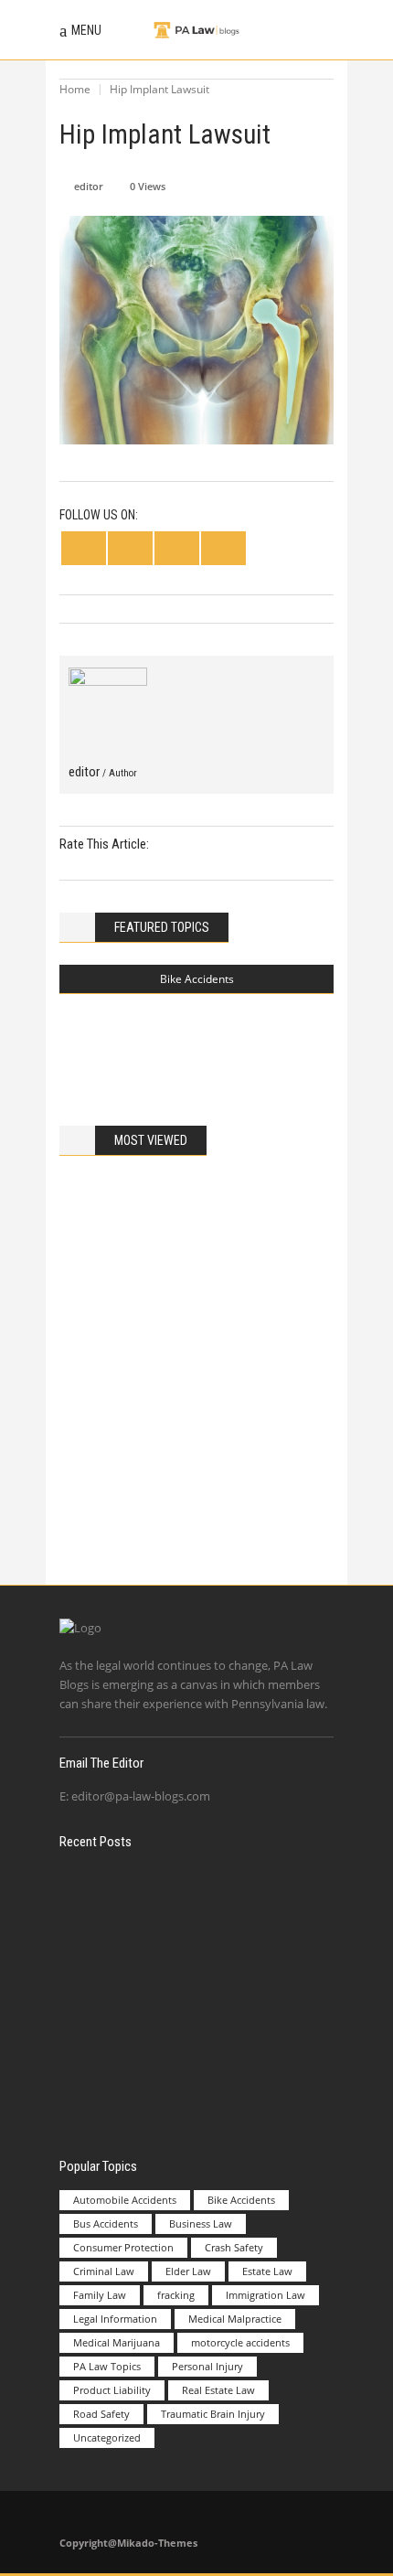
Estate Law (267, 2271)
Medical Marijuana (117, 2342)
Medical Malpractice (235, 2319)
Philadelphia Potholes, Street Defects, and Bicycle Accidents (231, 1036)
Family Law (100, 2295)
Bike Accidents (197, 979)
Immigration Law (266, 2295)
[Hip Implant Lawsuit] (108, 707)
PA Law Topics (107, 2366)
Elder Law (188, 2271)
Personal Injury (207, 2366)
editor (89, 186)
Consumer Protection (123, 2247)
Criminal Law (104, 2271)
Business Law (201, 2223)
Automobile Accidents (125, 2200)
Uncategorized (107, 2437)
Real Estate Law (218, 2390)
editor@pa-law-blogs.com (141, 1796)
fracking (176, 2295)
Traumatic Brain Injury (213, 2414)
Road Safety (101, 2414)
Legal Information (115, 2319)
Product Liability (112, 2390)
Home (75, 89)
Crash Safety (234, 2247)
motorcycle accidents (240, 2342)
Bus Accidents (106, 2223)
